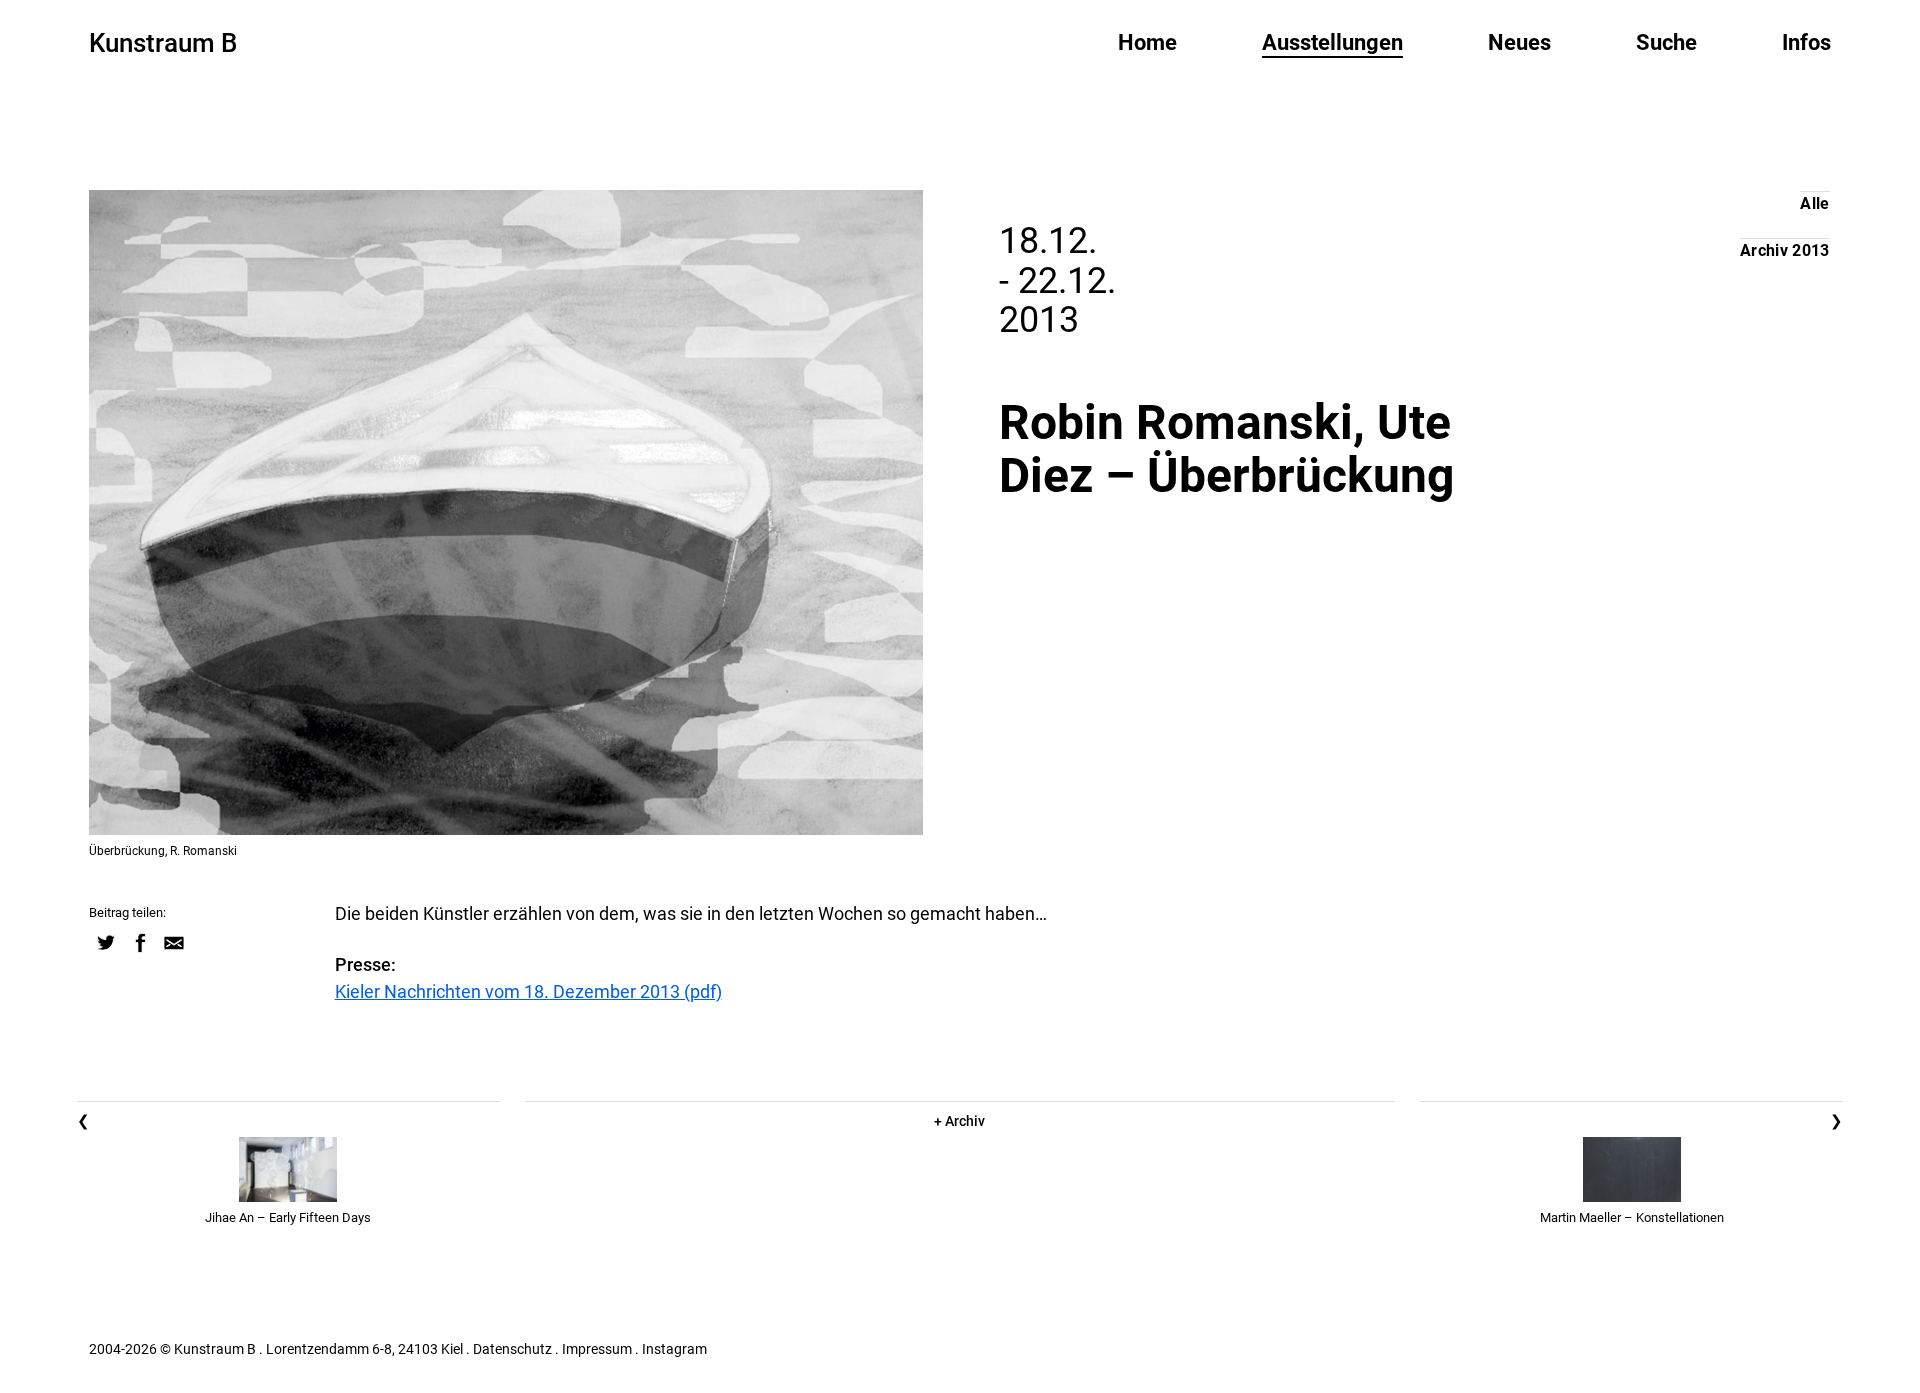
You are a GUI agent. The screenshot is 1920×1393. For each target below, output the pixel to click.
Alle (1814, 203)
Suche (1666, 42)
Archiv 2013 (1785, 250)
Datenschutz (512, 1349)
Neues (1519, 42)
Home (1147, 42)
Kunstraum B (163, 43)
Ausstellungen (1332, 42)
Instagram (674, 1349)
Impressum (597, 1349)
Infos (1806, 42)
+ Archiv (959, 1121)
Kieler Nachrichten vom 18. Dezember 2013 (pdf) (528, 991)
